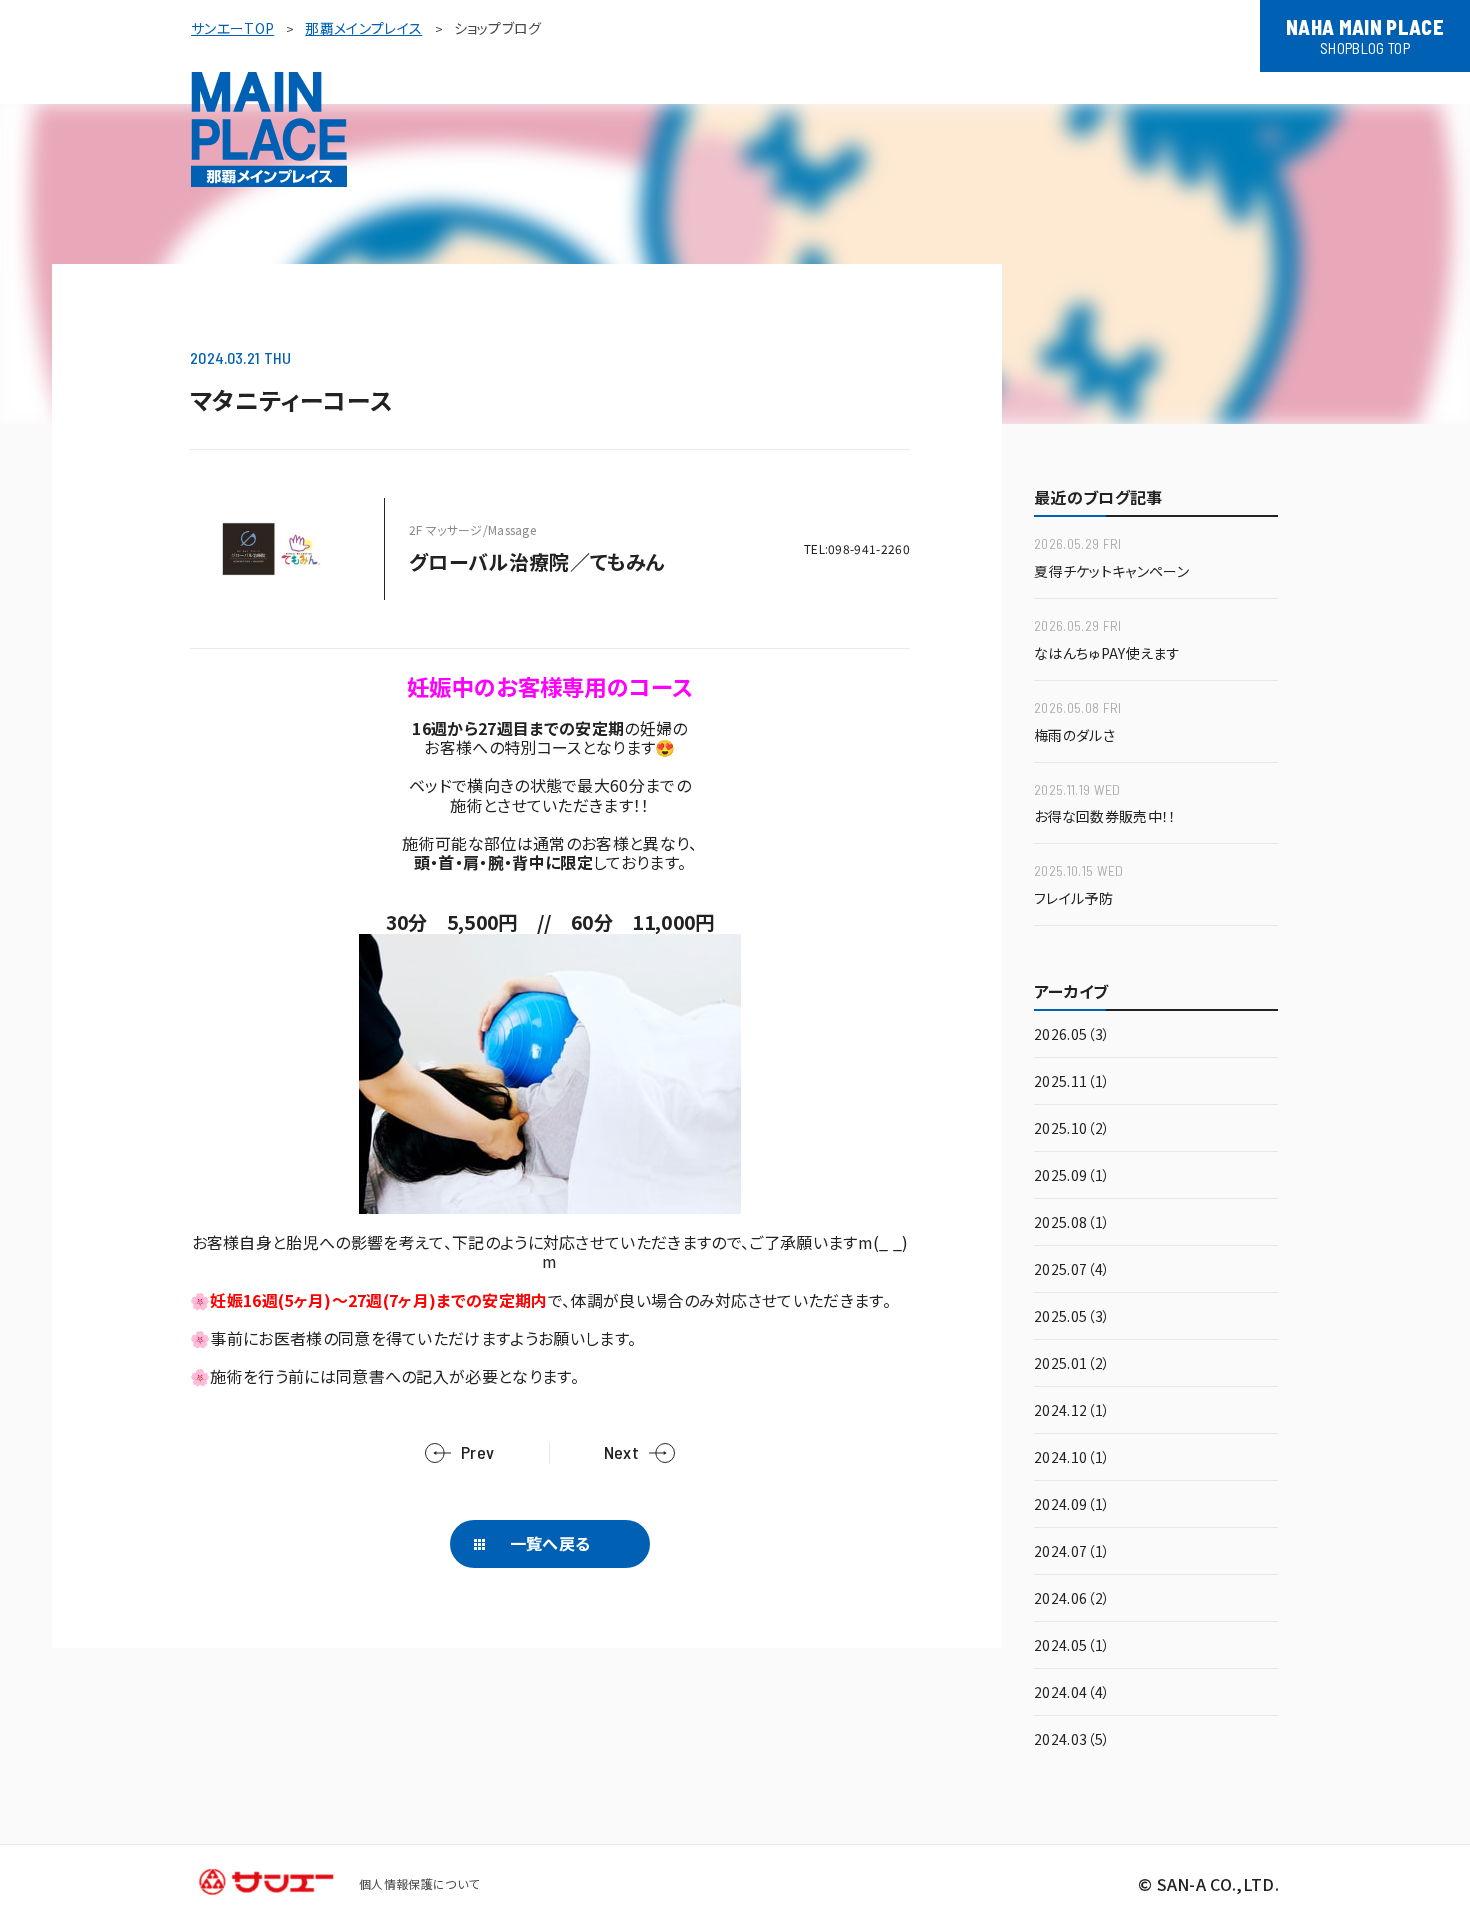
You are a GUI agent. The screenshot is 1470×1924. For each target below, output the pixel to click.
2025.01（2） (1072, 1364)
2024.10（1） (1072, 1458)
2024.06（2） (1072, 1599)
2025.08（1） (1072, 1223)
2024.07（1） (1072, 1552)
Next (621, 1452)
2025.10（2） (1072, 1129)
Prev (477, 1452)
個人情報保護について (419, 1883)
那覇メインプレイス (363, 28)
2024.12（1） (1072, 1411)
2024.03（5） (1072, 1740)
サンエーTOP (232, 28)
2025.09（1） (1072, 1176)
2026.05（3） (1072, 1035)
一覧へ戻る (550, 1543)
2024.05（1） (1072, 1646)
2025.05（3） (1072, 1317)
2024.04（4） (1072, 1693)
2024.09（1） (1072, 1505)
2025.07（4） (1072, 1270)
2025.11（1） (1072, 1082)
